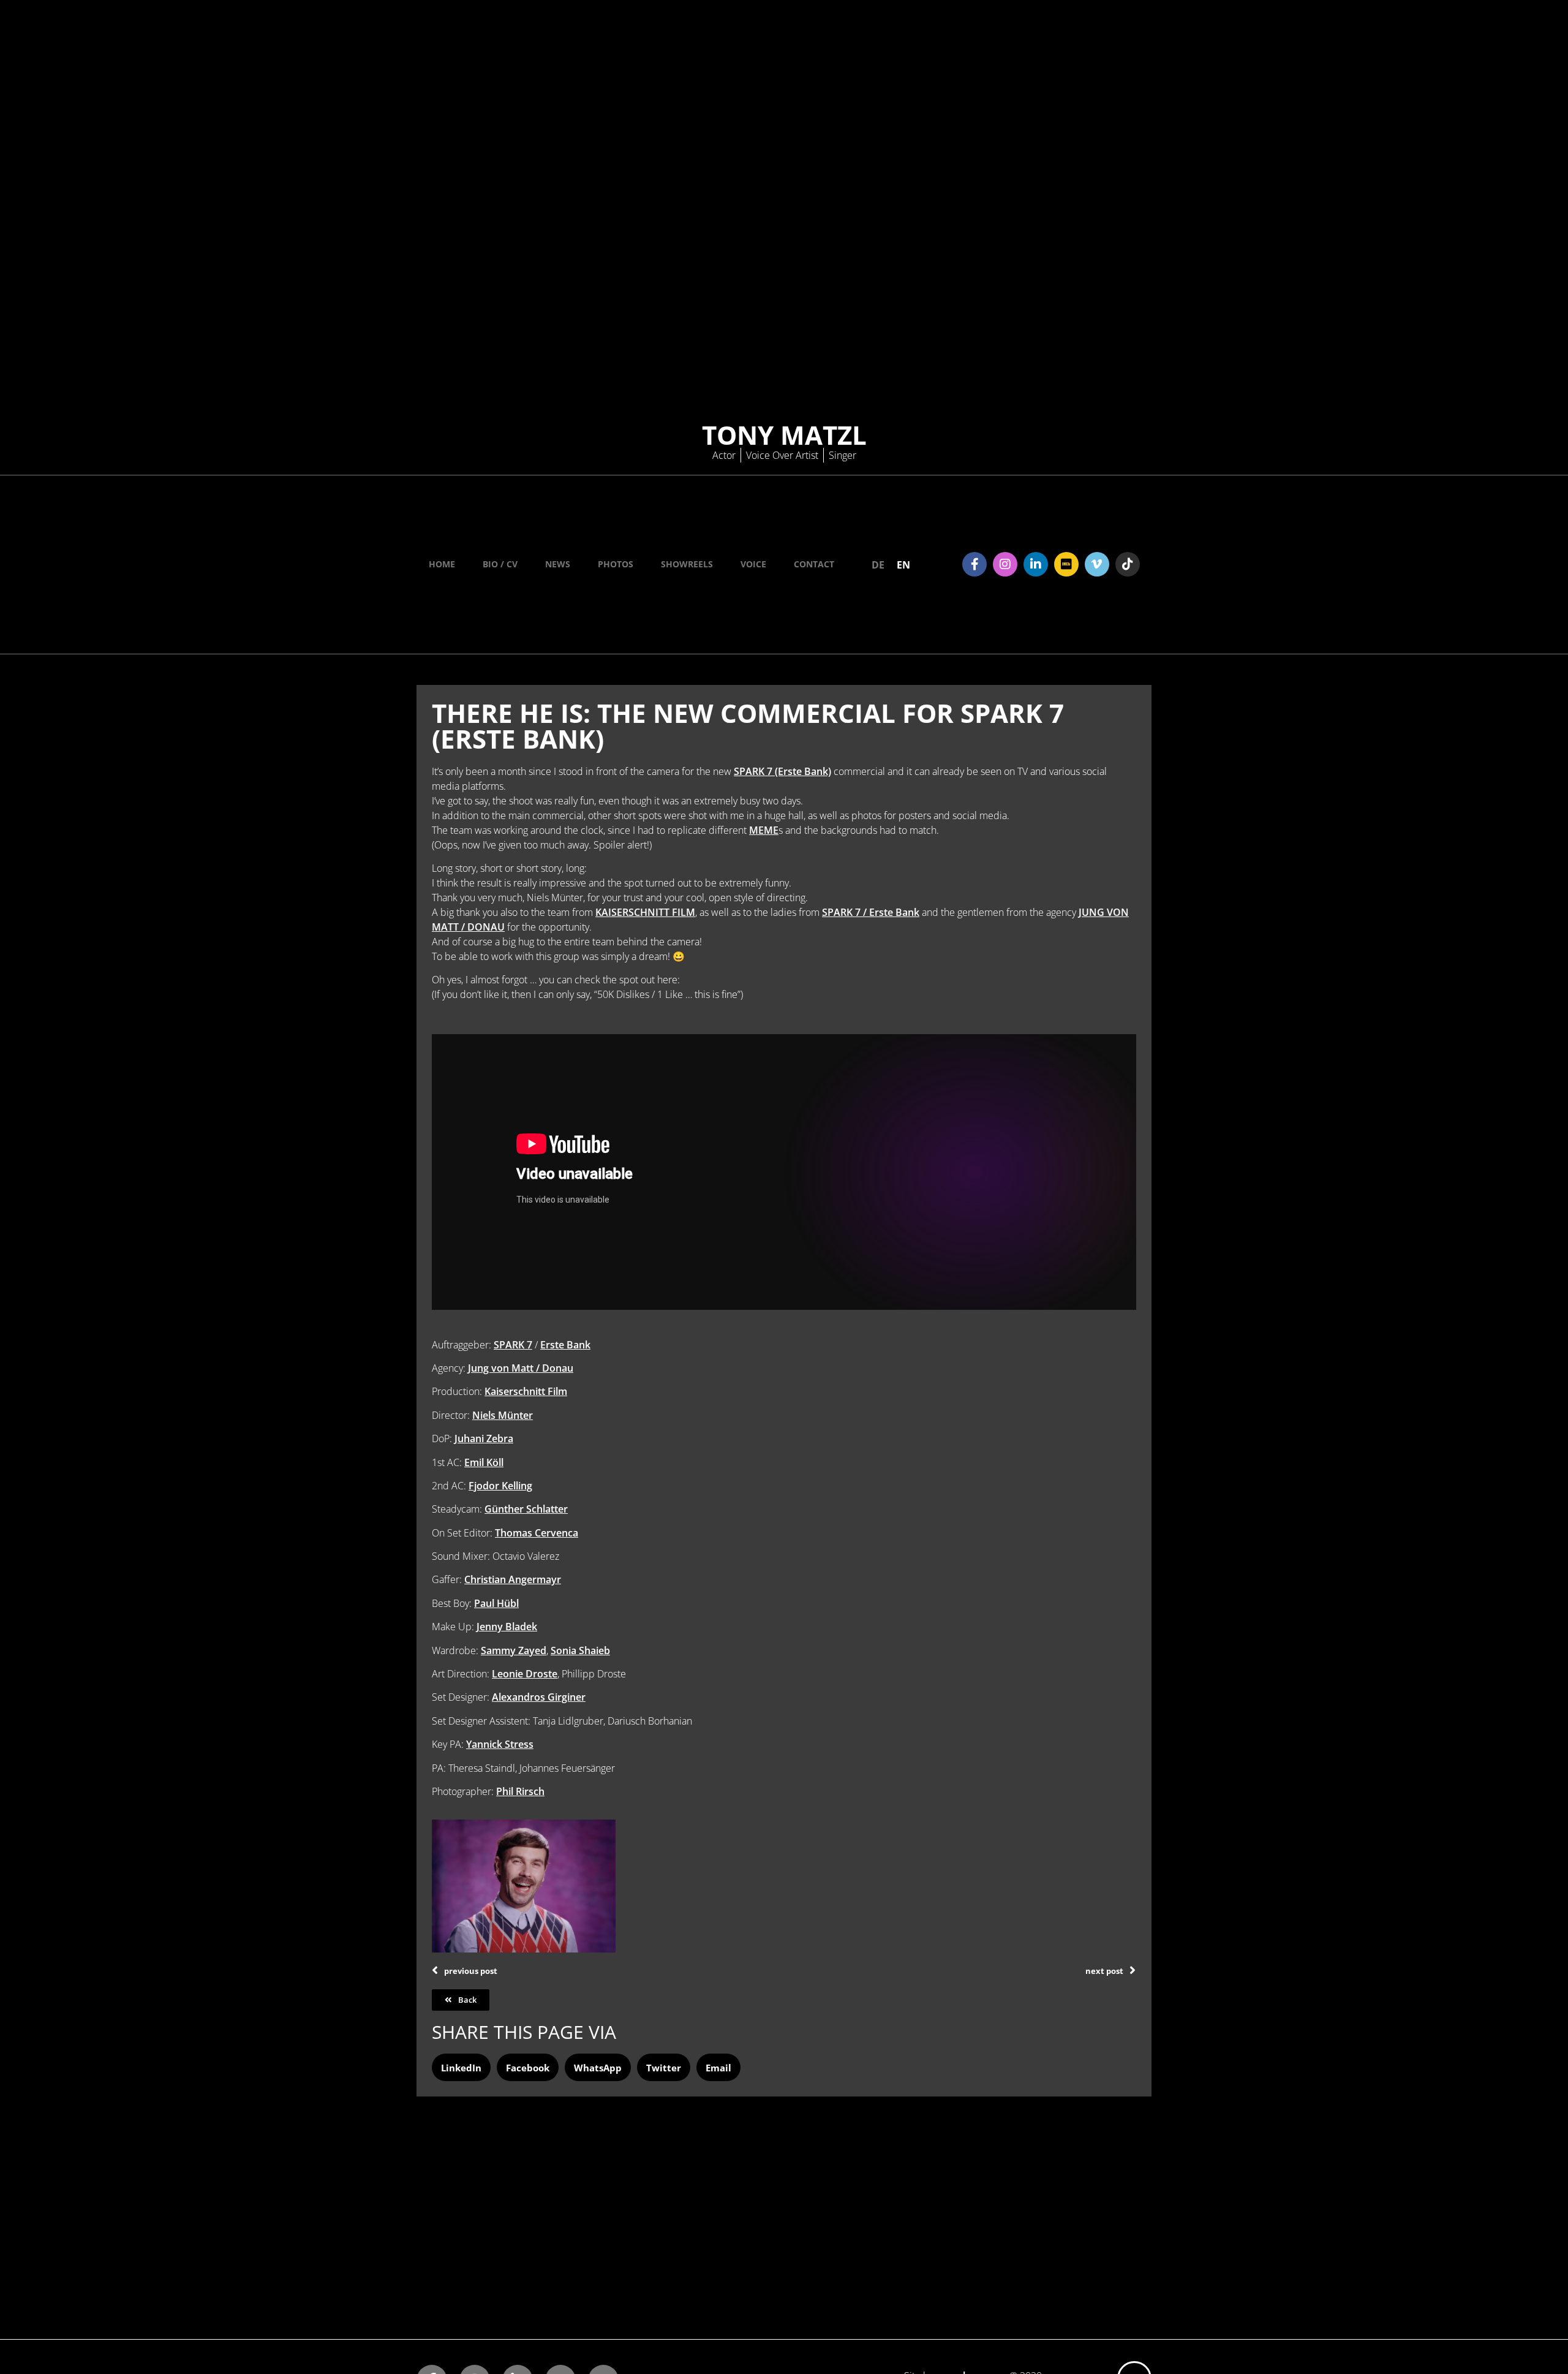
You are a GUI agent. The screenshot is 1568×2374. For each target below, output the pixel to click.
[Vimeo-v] (1097, 564)
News (558, 564)
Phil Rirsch (520, 1791)
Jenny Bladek (507, 1627)
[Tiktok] (1128, 564)
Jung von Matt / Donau (521, 1368)
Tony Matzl (784, 435)
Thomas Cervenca (537, 1533)
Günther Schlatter (526, 1509)
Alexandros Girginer (539, 1697)
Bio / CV (500, 564)
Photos (616, 564)
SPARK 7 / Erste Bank (871, 912)
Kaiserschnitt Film (526, 1391)
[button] (461, 2067)
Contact (814, 564)
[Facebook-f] (974, 564)
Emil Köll (484, 1462)
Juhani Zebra (484, 1438)
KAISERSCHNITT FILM (645, 912)
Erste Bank (565, 1345)
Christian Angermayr (513, 1579)
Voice (753, 564)
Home (442, 564)
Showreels (687, 564)
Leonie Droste (525, 1674)
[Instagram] (1005, 564)
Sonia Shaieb (580, 1650)
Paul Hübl (496, 1603)
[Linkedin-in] (1036, 564)
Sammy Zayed (514, 1650)
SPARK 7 (513, 1345)
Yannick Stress (500, 1744)
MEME (764, 830)
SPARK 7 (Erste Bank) (782, 771)
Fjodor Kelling (500, 1486)
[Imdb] (1066, 564)
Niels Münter (503, 1415)
